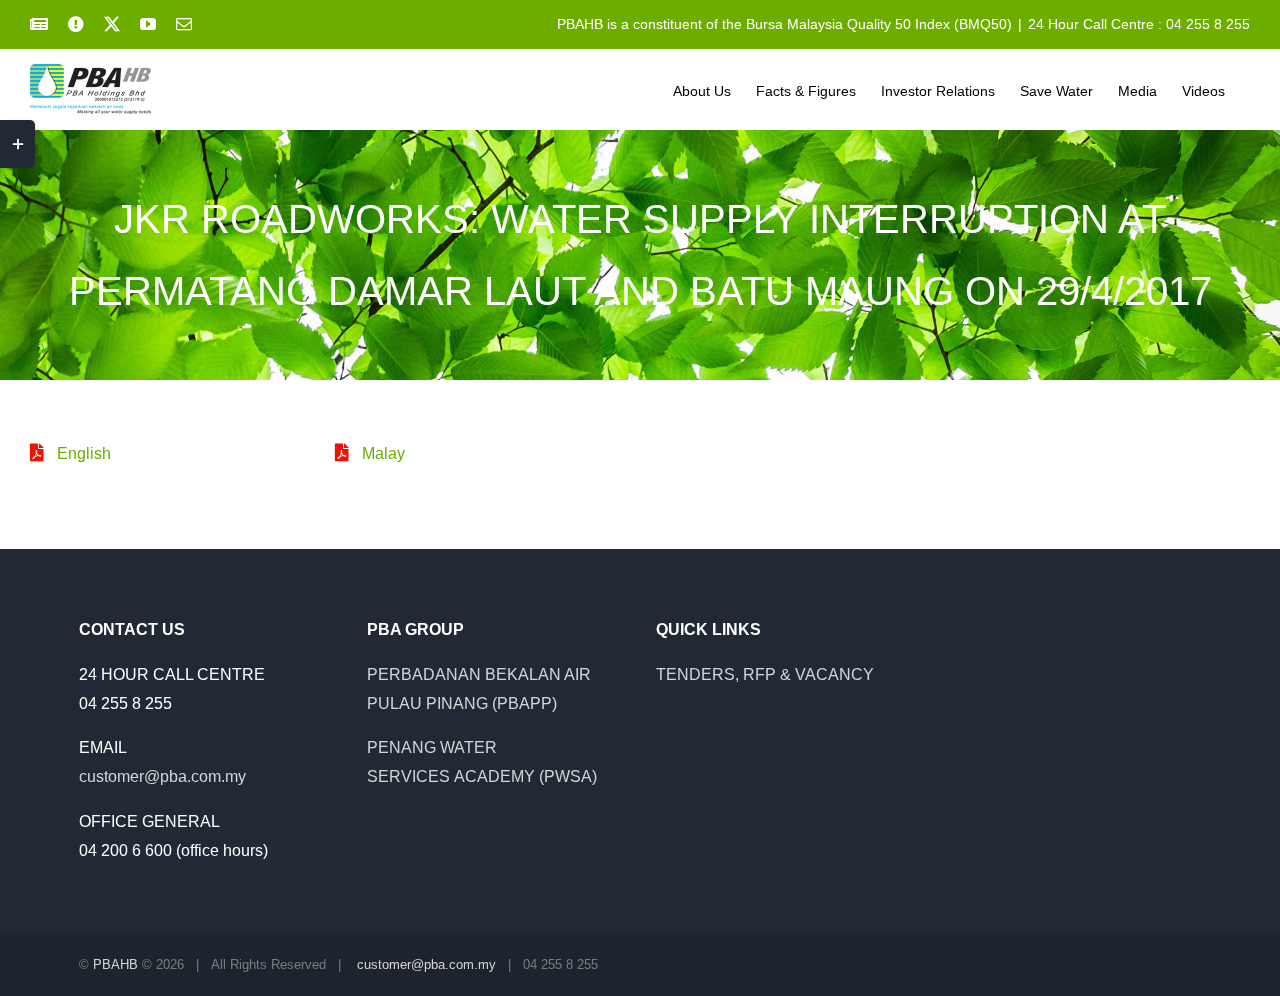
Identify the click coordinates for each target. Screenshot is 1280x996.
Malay (383, 453)
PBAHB (115, 964)
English (84, 453)
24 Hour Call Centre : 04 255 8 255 (1139, 24)
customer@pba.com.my (162, 776)
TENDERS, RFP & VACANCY (765, 674)
